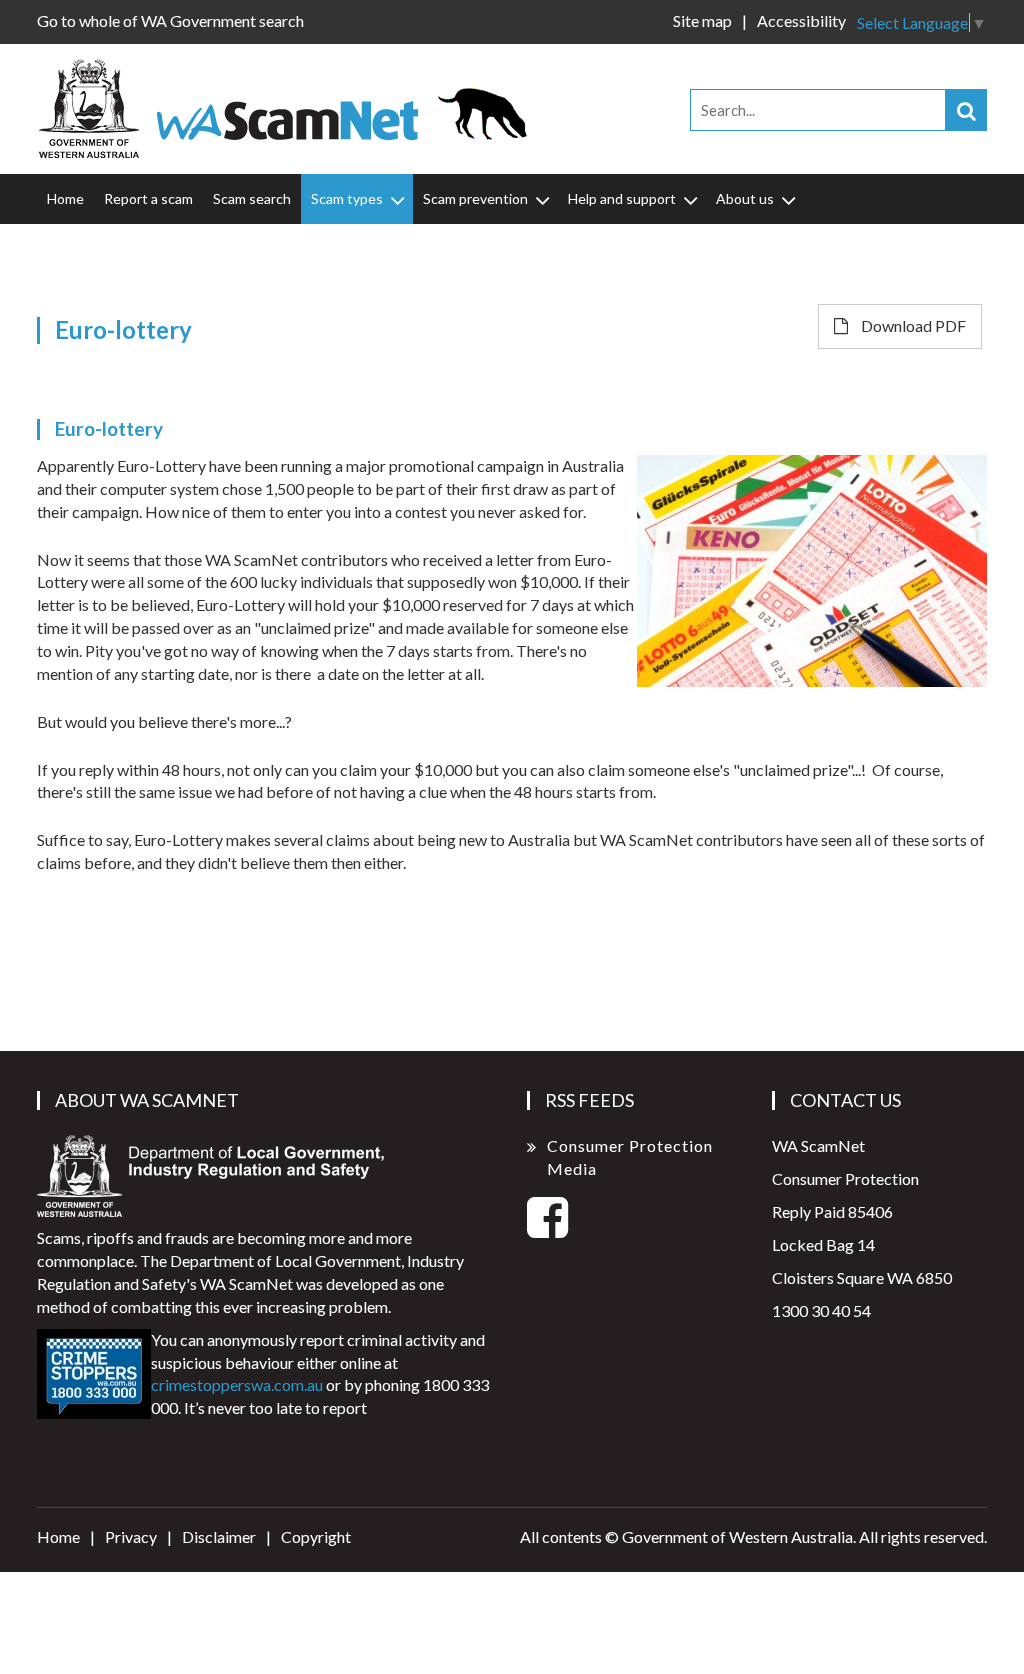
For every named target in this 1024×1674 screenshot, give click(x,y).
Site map (702, 20)
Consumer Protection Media (630, 1157)
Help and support (622, 198)
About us (745, 198)
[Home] (291, 106)
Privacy (131, 1536)
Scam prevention (475, 198)
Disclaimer (219, 1536)
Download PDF (912, 325)
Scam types (347, 198)
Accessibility (801, 20)
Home (65, 198)
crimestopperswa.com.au (237, 1384)
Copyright (316, 1536)
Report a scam (148, 198)
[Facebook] (547, 1228)
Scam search (252, 198)
